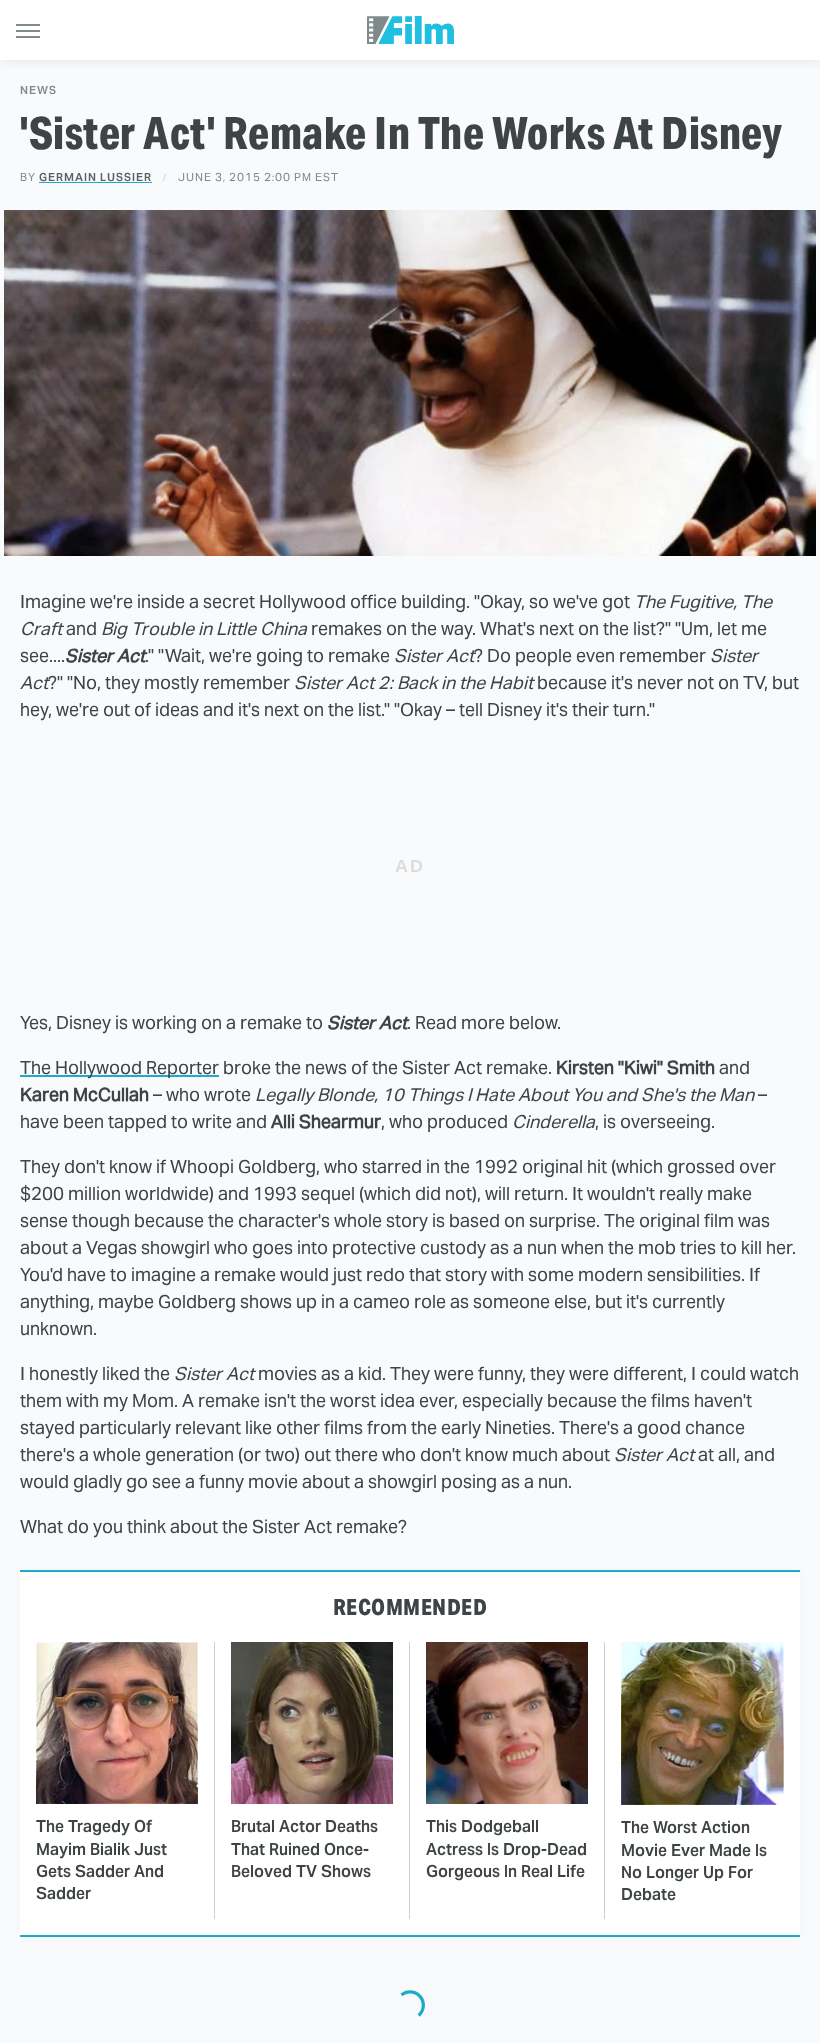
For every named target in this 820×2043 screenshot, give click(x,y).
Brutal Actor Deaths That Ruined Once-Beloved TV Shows (304, 1849)
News (38, 90)
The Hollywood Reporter (119, 1067)
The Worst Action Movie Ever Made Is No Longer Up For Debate (694, 1861)
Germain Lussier (95, 177)
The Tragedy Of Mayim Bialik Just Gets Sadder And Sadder (101, 1860)
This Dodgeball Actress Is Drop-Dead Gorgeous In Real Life (506, 1849)
